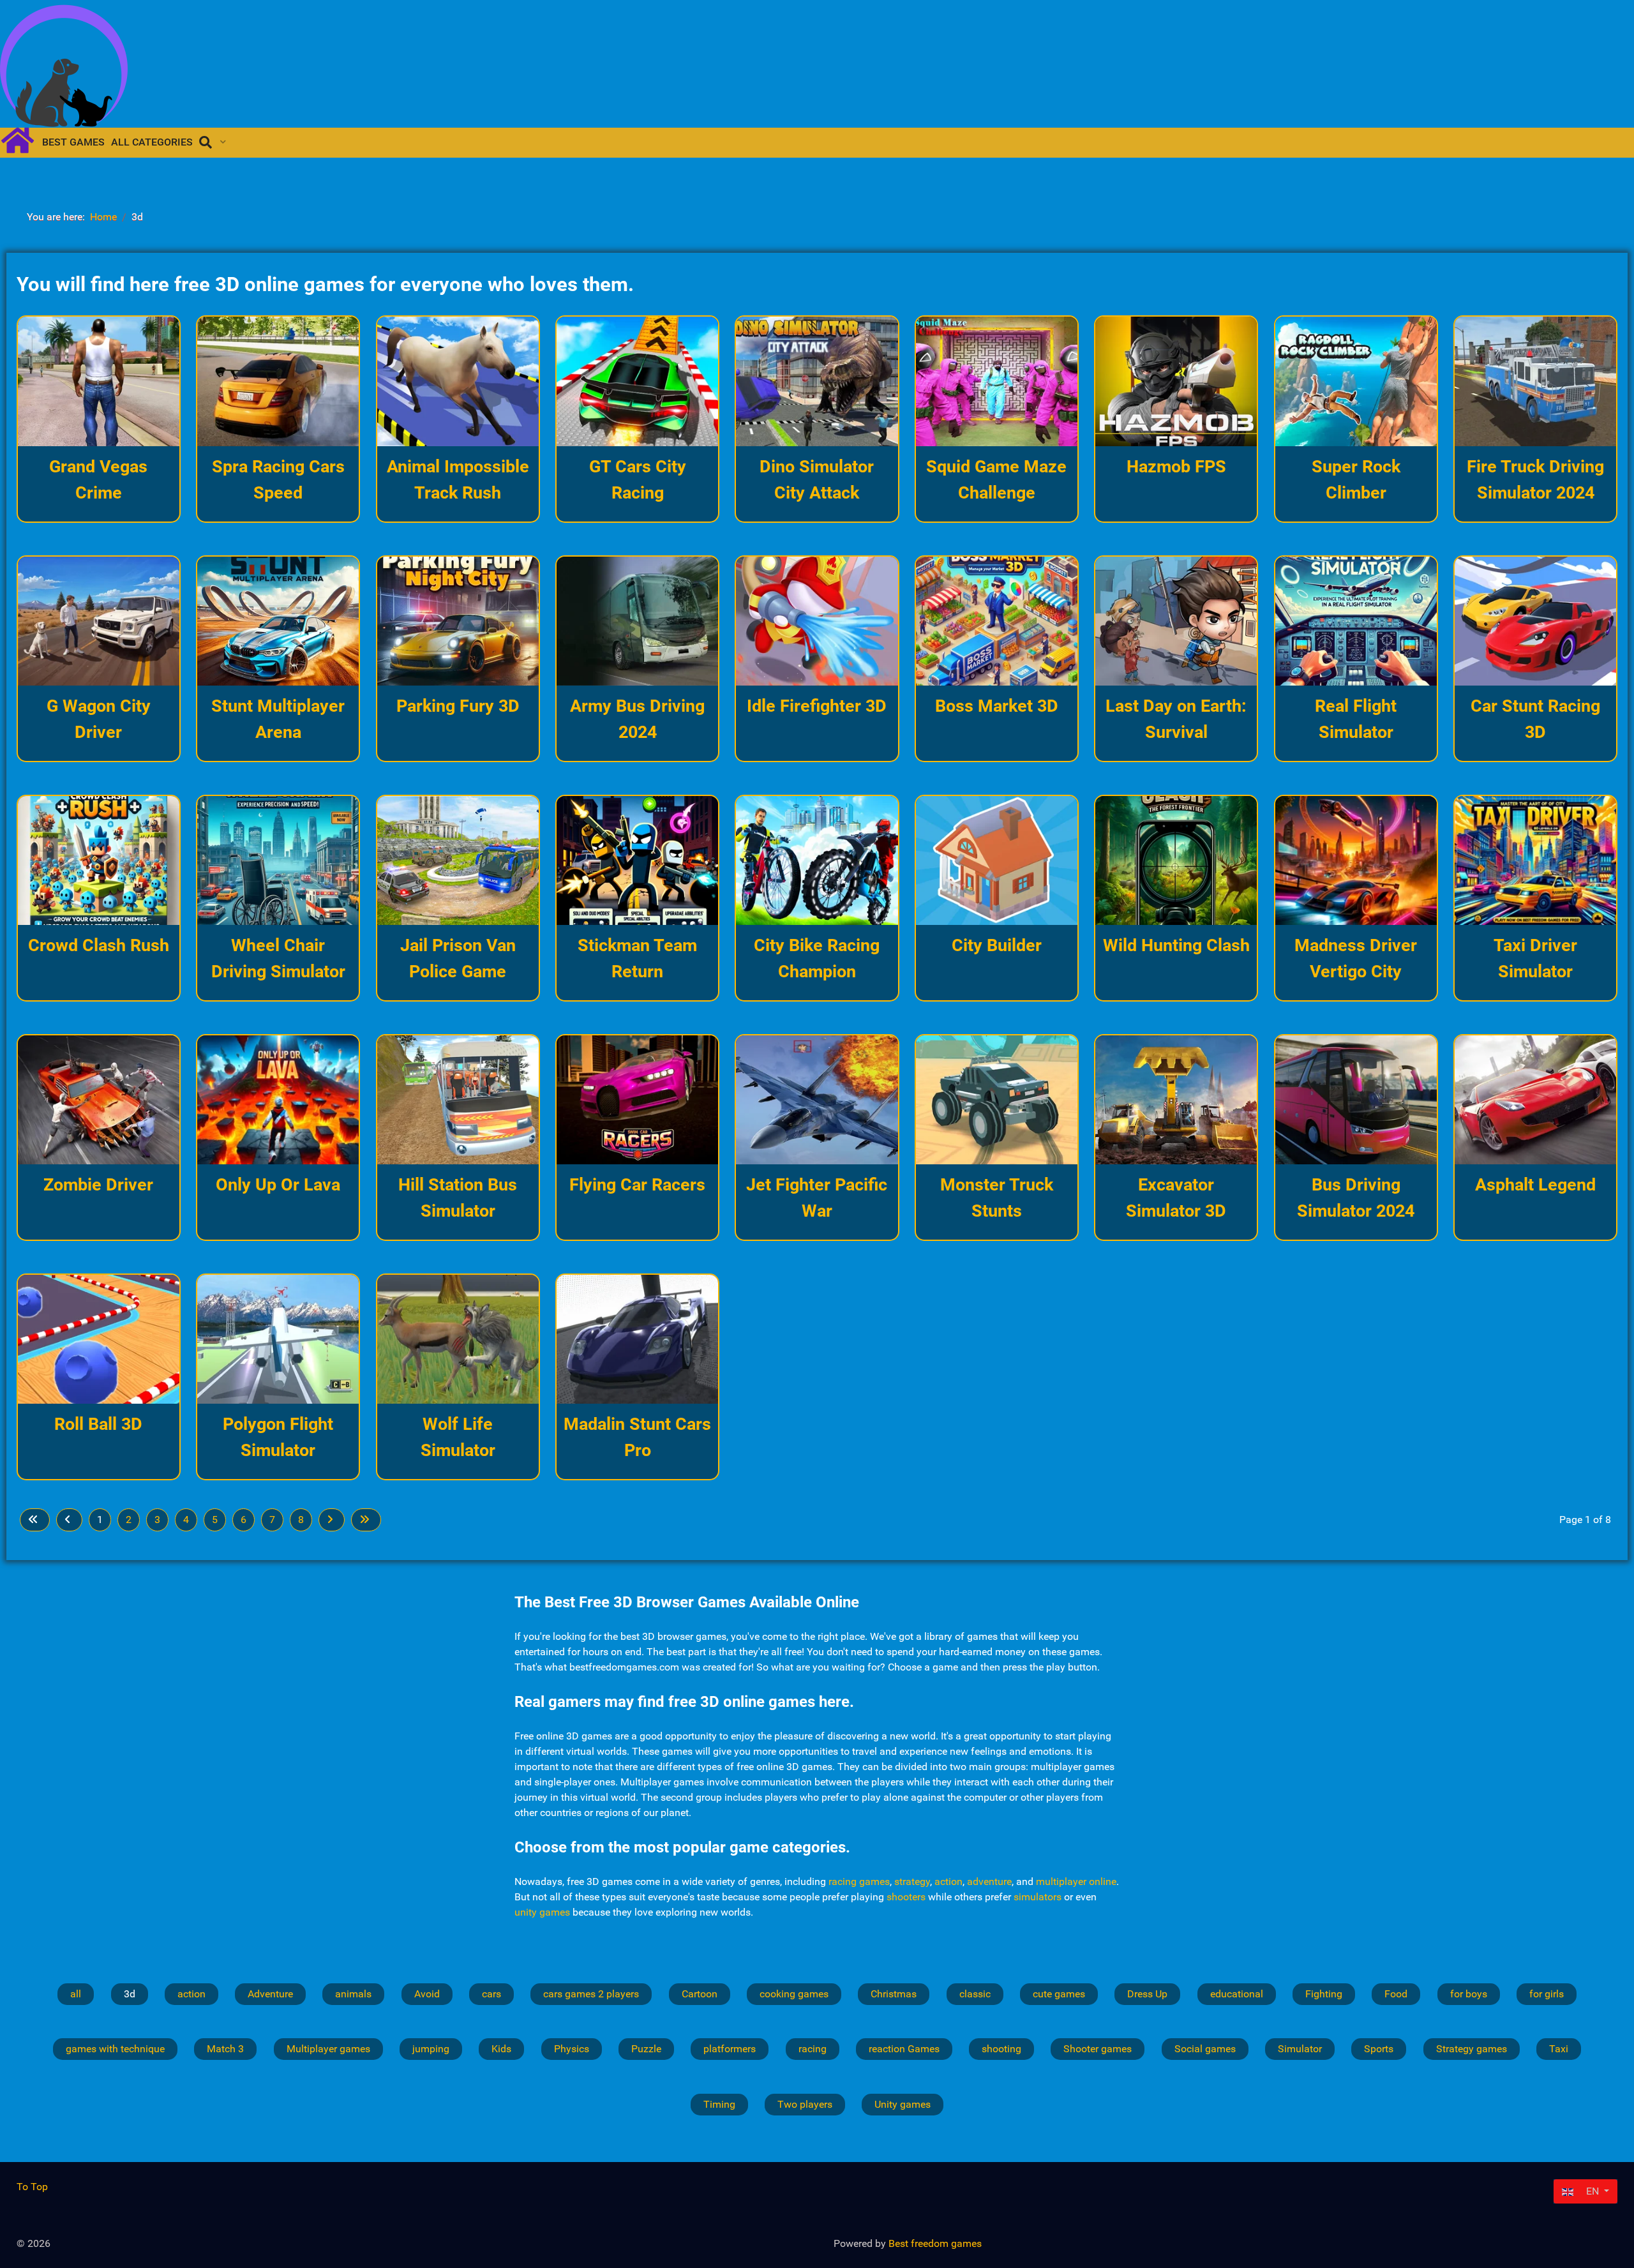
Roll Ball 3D (98, 1424)
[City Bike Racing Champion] (817, 860)
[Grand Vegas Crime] (99, 381)
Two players (805, 2104)
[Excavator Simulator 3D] (1176, 1100)
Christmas (894, 1994)
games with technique (115, 2049)
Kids (501, 2049)
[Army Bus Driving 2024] (637, 621)
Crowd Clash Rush (99, 945)
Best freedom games (935, 2243)
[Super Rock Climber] (1356, 381)
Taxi (1559, 2049)
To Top (32, 2187)
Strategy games (1472, 2049)
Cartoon (700, 1994)
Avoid (427, 1994)
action (948, 1881)
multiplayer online (1076, 1881)
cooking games (794, 1994)
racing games (859, 1881)
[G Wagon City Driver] (99, 621)
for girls (1547, 1994)
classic (975, 1994)
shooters (906, 1897)
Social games (1205, 2049)
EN (1593, 2191)
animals (353, 1994)
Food (1396, 1994)
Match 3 (225, 2049)
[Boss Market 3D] (997, 621)
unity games (542, 1912)
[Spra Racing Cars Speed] (278, 381)
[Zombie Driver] (99, 1100)
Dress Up (1147, 1994)
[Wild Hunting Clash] (1176, 860)
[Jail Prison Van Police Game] (458, 860)
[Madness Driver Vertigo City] (1356, 861)
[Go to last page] (366, 1520)
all (76, 1994)
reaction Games (904, 2049)
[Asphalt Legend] (1535, 1100)
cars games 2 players (591, 1994)
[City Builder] (997, 861)
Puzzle (646, 2049)
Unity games (903, 2104)
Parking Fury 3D (458, 706)
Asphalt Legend (1535, 1185)
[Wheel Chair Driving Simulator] (278, 861)
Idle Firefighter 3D (817, 706)
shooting (1001, 2049)
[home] (23, 139)
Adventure (270, 1994)
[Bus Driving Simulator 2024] (1356, 1100)
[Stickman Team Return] (637, 861)
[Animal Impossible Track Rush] (458, 381)
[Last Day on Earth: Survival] (1176, 621)
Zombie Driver (98, 1185)
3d (130, 1994)
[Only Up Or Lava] (278, 1100)
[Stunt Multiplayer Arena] (278, 621)
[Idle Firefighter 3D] (817, 621)
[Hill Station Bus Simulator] (458, 1100)
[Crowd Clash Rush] (99, 860)
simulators (1038, 1897)
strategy (912, 1881)
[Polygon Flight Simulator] (278, 1340)
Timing (719, 2104)
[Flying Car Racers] (637, 1100)
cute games (1059, 1994)
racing (813, 2049)
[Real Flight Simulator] (1356, 621)
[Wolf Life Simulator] (458, 1339)
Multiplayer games (328, 2049)
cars (491, 1994)
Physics (572, 2049)
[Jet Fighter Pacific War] (817, 1100)
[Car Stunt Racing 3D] (1535, 621)
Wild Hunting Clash (1176, 945)
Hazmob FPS (1176, 467)
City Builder (997, 945)
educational (1237, 1994)
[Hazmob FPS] (1176, 381)
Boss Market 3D (997, 706)
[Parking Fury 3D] (458, 621)
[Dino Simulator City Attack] (817, 381)
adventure (989, 1881)
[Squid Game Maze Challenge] (997, 381)
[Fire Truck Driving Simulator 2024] (1535, 381)
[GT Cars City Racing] (637, 381)
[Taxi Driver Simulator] (1535, 860)
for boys (1469, 1994)
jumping (431, 2049)
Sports (1379, 2049)
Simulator (1300, 2049)
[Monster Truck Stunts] (997, 1100)
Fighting (1324, 1994)
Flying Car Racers (637, 1185)
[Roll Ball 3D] (99, 1339)
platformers (730, 2049)
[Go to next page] (332, 1520)
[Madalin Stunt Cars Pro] (637, 1340)
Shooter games (1098, 2049)
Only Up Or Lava (278, 1185)
